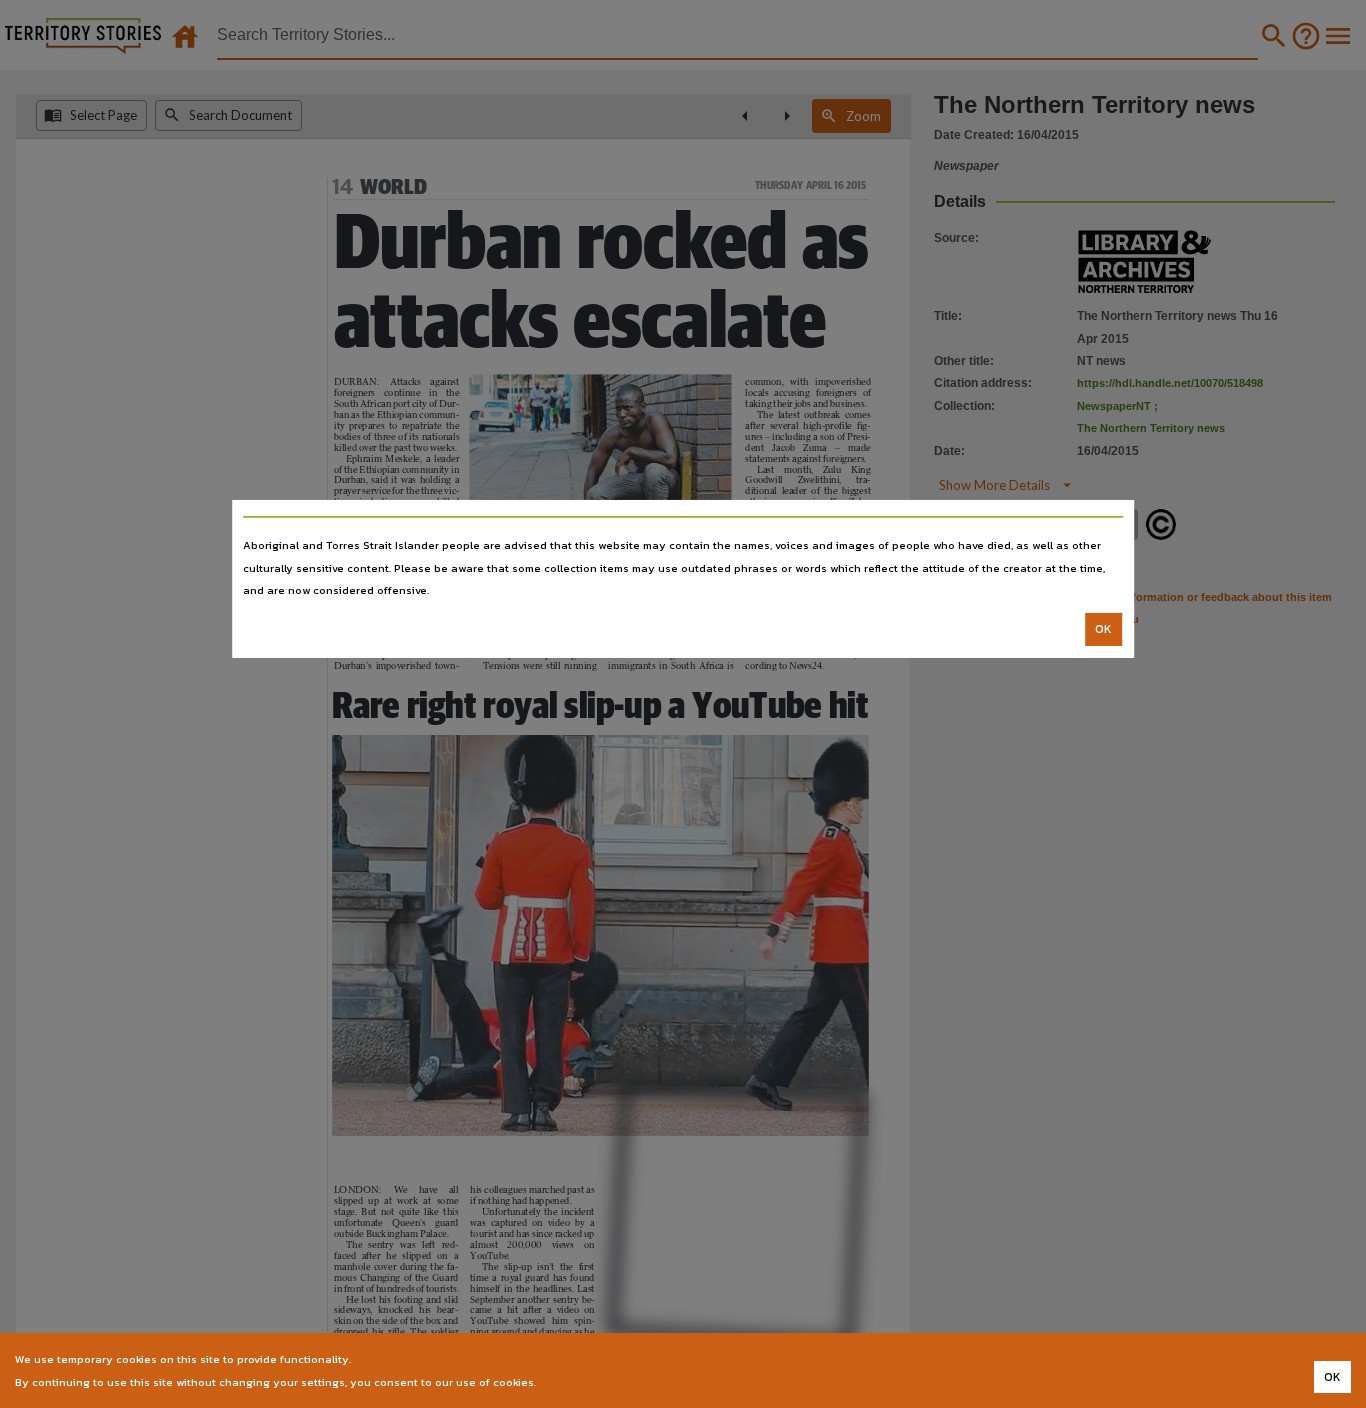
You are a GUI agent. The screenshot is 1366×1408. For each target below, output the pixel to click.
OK (1103, 629)
